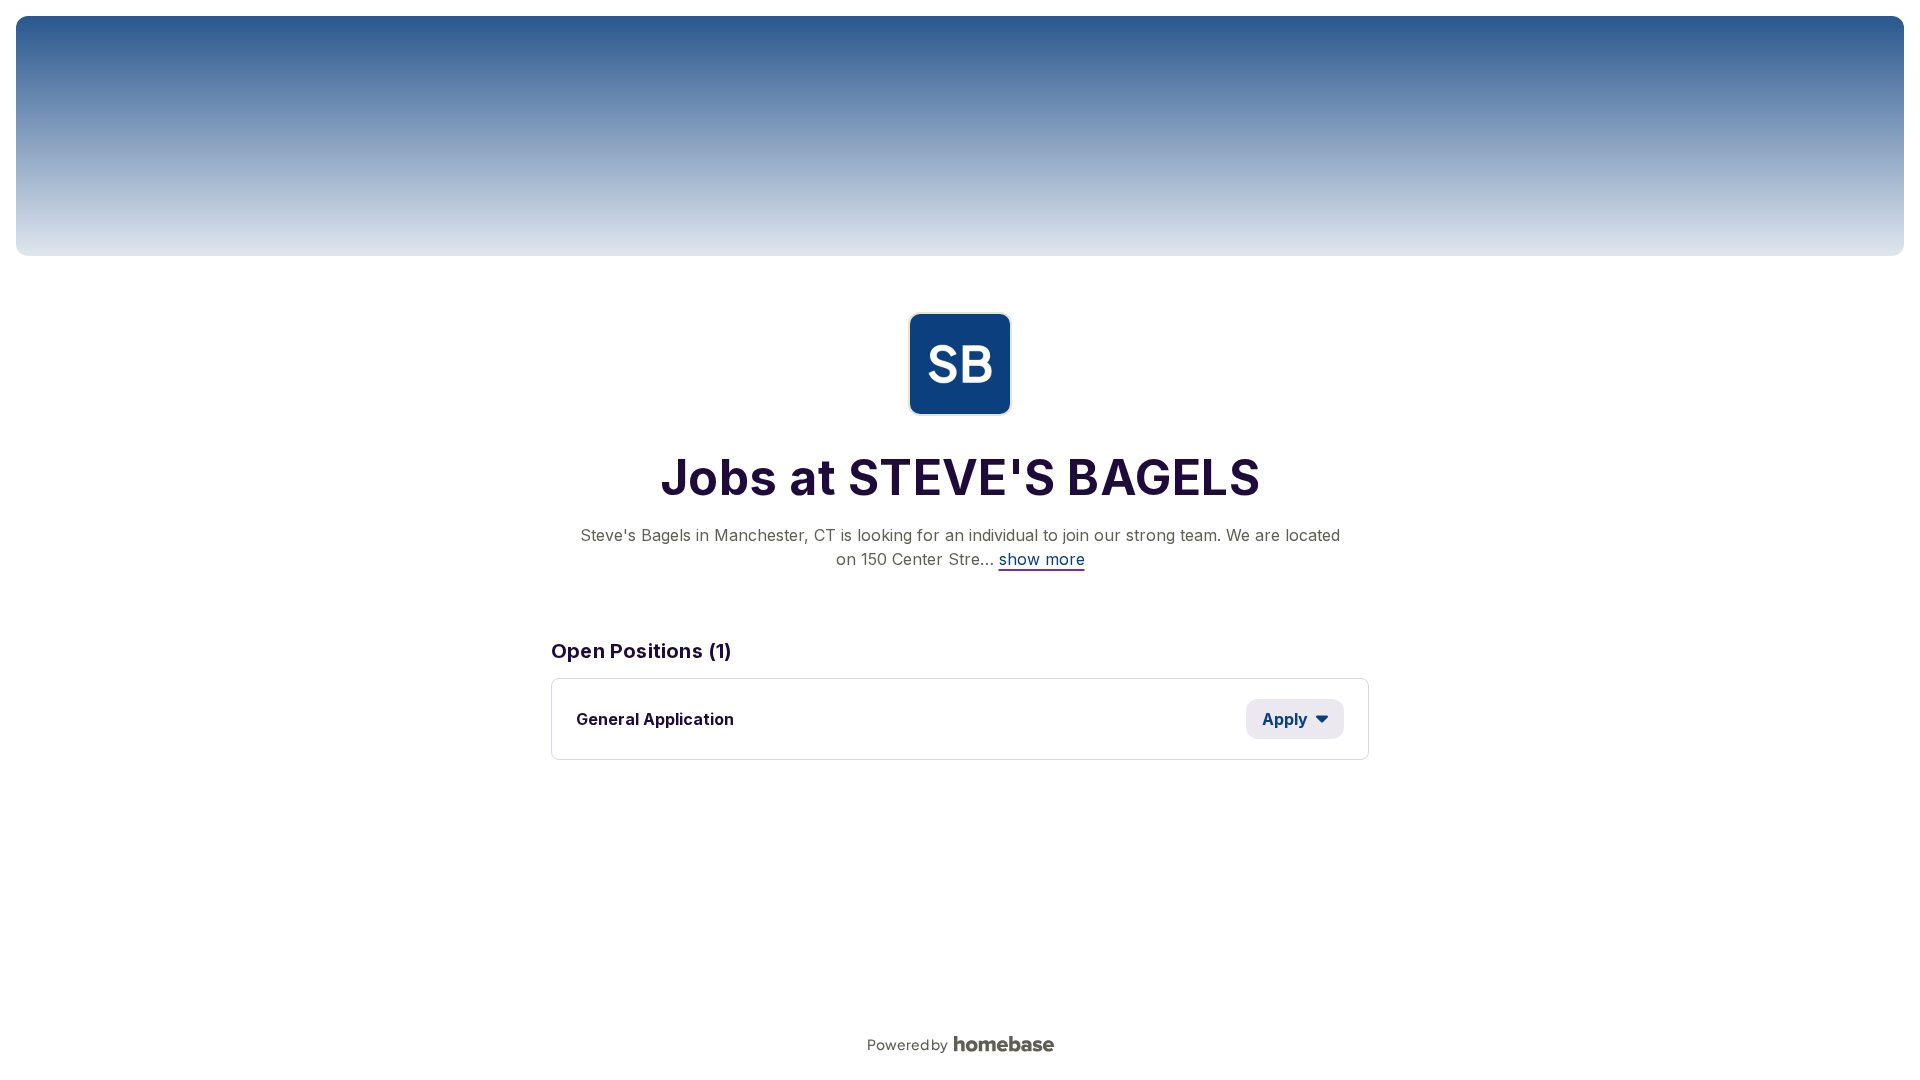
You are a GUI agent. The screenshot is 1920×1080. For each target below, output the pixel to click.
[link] (1042, 559)
